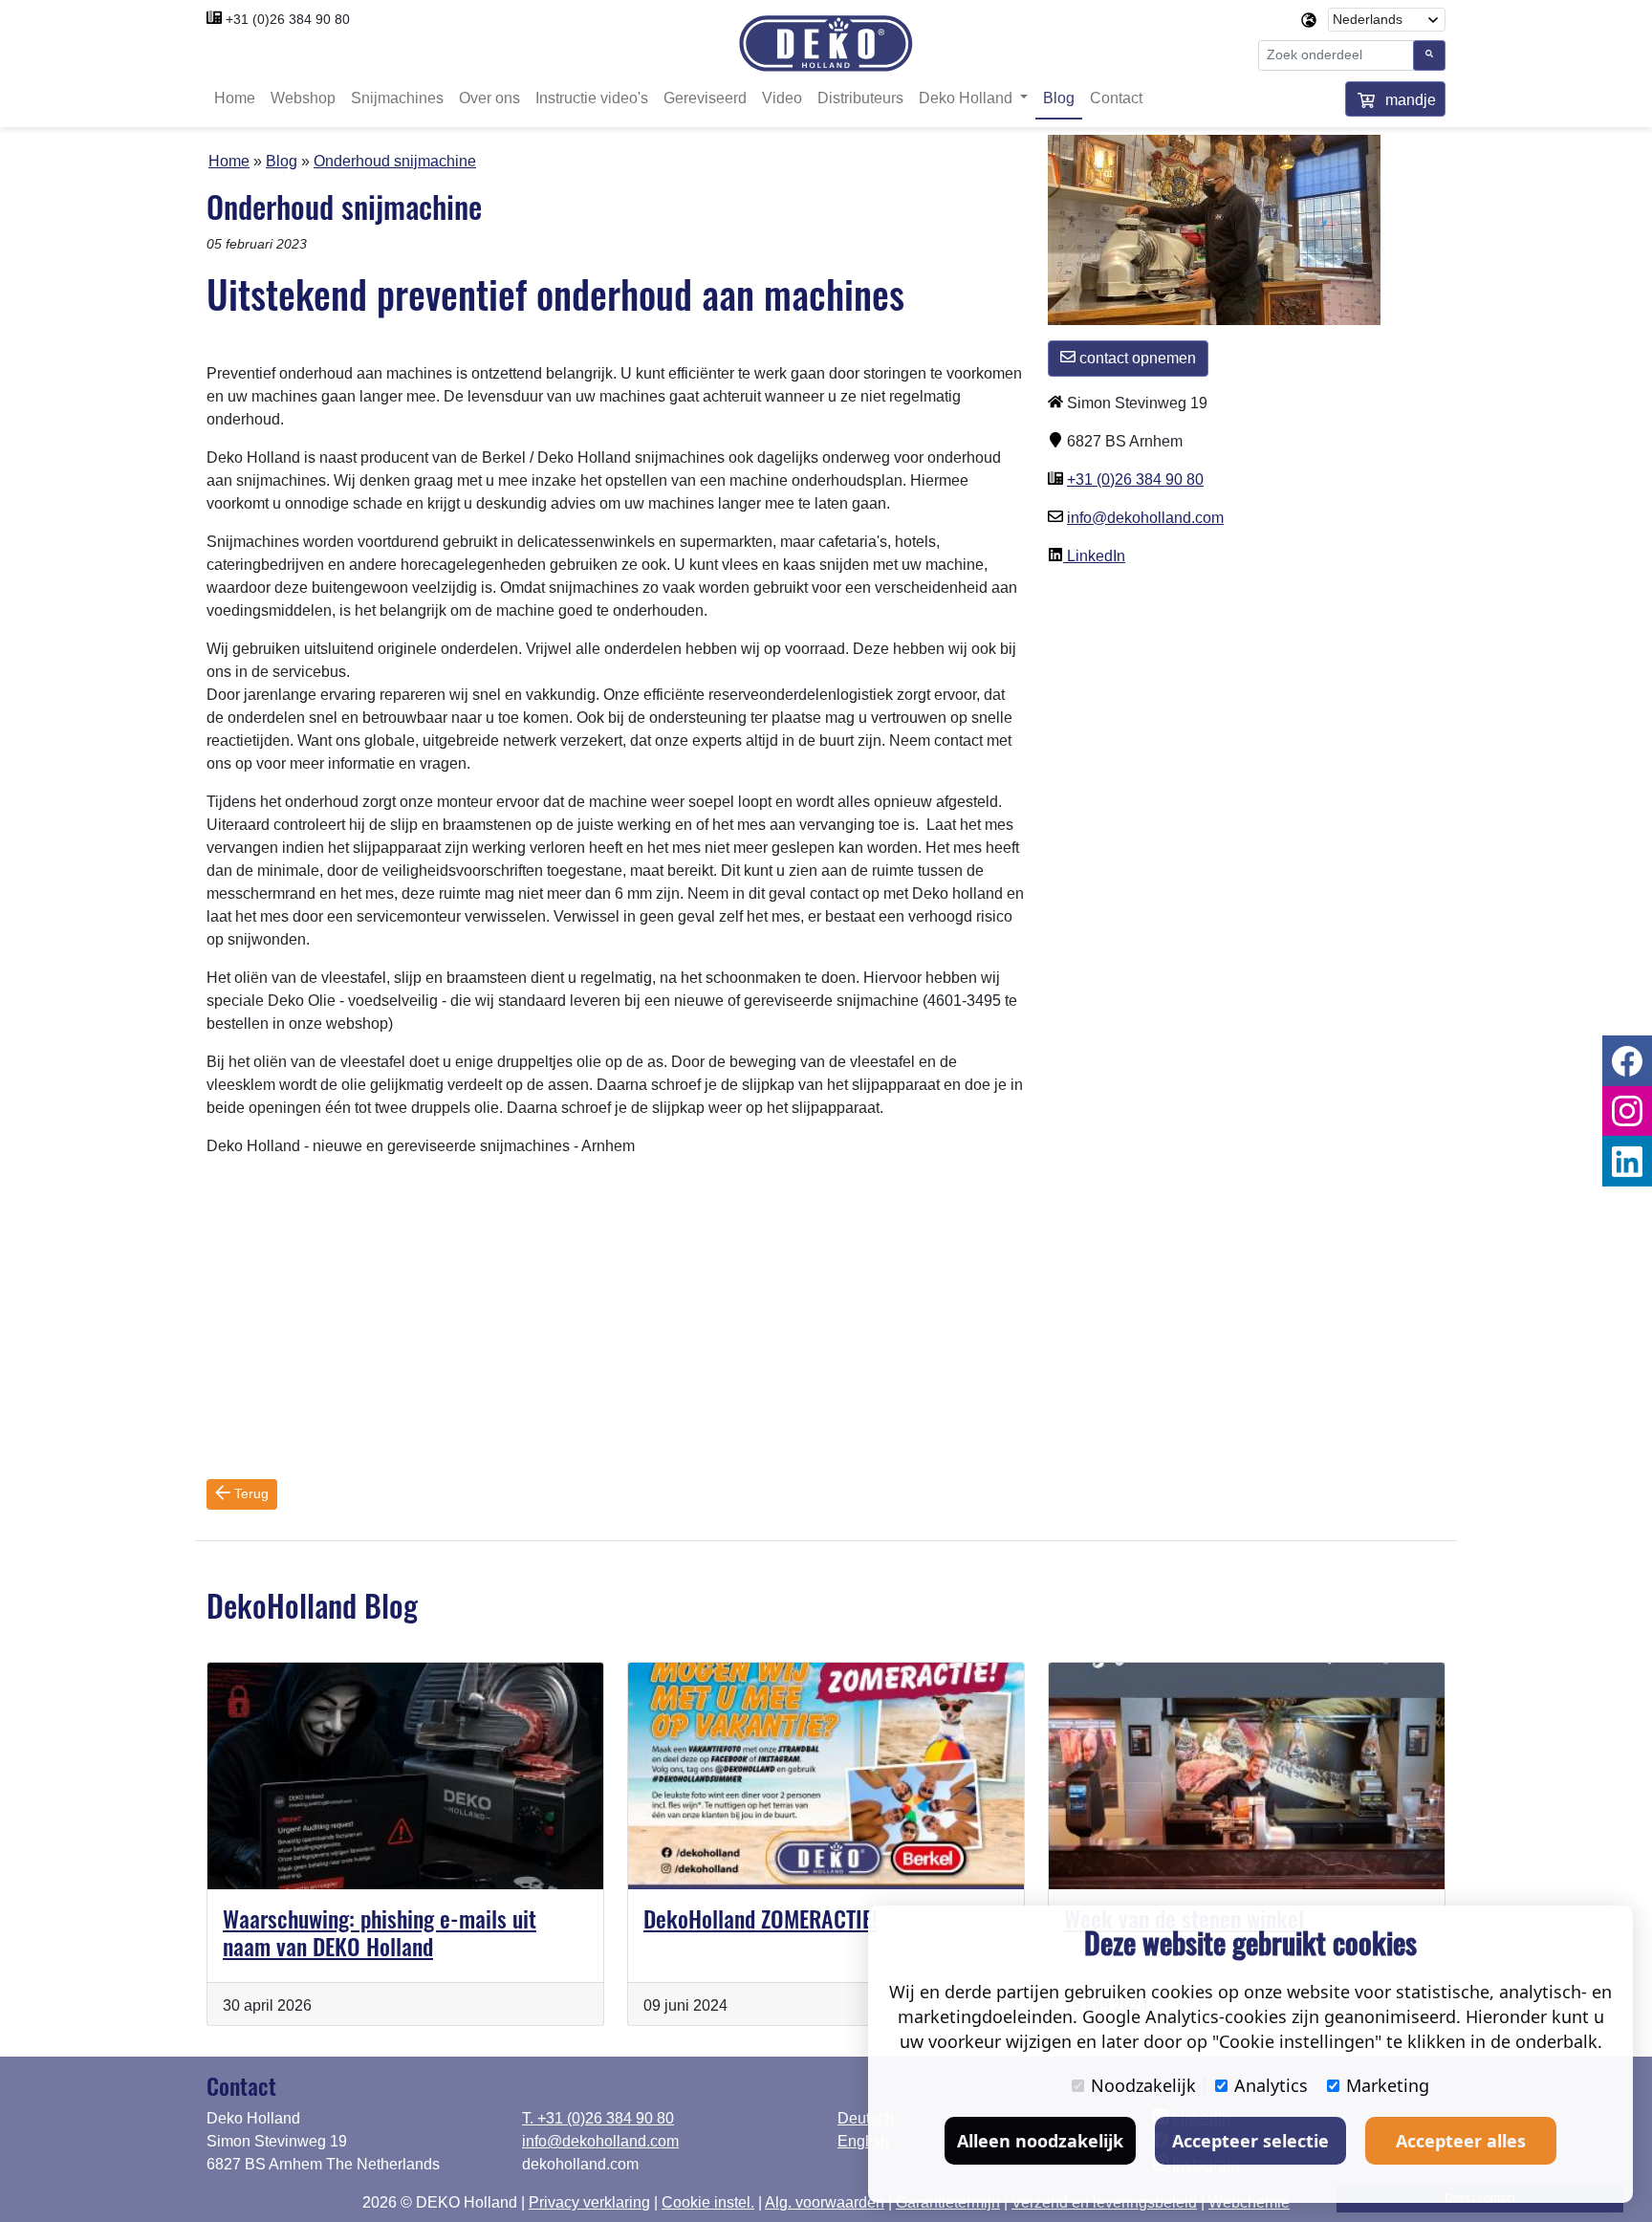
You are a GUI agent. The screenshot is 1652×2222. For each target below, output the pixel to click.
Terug (250, 1493)
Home (235, 98)
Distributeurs (860, 98)
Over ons (489, 98)
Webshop (303, 98)
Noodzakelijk (1143, 2085)
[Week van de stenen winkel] (1247, 1776)
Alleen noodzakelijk (1040, 2141)
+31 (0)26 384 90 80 (288, 19)
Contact (1116, 98)
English (863, 2141)
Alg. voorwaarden (825, 2202)
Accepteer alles (1461, 2141)
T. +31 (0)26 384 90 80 (598, 2118)
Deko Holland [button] (967, 98)
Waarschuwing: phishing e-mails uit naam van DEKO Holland (380, 1932)
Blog (1059, 98)
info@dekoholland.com (1145, 518)
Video (782, 98)
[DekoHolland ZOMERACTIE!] (826, 1776)
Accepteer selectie (1250, 2141)
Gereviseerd (705, 98)
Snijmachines (397, 98)
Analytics (1271, 2085)
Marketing (1388, 2085)
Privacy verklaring (589, 2202)
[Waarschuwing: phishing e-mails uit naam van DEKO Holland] (405, 1776)
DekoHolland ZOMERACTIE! (761, 1918)
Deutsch (866, 2118)
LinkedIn (1094, 556)
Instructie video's (592, 98)
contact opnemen (1136, 358)
